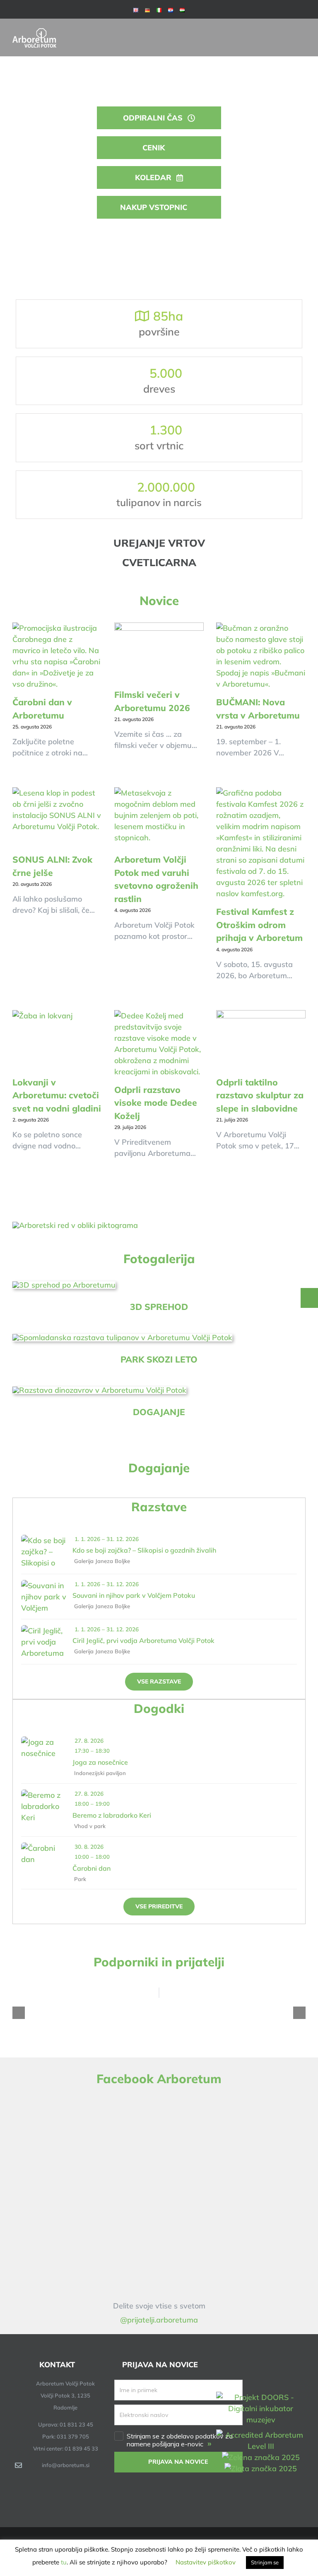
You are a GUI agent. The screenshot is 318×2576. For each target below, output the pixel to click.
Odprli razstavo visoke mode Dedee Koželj (156, 1103)
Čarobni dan (92, 1868)
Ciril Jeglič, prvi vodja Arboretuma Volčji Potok (143, 1640)
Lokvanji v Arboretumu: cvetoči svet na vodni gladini (57, 1095)
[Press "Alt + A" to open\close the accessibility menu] (309, 1298)
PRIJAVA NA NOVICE (178, 2462)
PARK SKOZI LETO (159, 1359)
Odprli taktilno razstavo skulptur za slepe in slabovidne (260, 1095)
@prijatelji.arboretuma (159, 2320)
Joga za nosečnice (100, 1762)
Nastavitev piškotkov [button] (206, 2562)
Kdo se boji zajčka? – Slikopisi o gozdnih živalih (144, 1550)
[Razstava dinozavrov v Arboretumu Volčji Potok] (99, 1390)
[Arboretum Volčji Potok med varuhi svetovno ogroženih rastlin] (159, 817)
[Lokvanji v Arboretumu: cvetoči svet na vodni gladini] (57, 1040)
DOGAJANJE (159, 1412)
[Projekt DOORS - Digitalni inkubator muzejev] (261, 2397)
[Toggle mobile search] (287, 31)
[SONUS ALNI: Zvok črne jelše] (57, 817)
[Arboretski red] (75, 1225)
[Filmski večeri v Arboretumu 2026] (159, 652)
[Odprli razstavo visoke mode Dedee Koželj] (159, 1044)
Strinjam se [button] (265, 2562)
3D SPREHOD (159, 1307)
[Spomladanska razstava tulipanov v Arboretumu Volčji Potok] (122, 1337)
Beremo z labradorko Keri (112, 1815)
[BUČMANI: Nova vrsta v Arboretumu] (261, 656)
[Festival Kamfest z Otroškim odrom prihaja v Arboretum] (261, 843)
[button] (19, 2013)
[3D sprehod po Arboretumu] (64, 1285)
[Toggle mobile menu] (302, 31)
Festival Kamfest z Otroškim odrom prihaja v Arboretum (259, 925)
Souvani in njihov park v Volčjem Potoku (134, 1595)
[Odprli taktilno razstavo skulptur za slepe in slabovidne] (261, 1040)
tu (64, 2562)
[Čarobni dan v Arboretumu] (57, 656)
